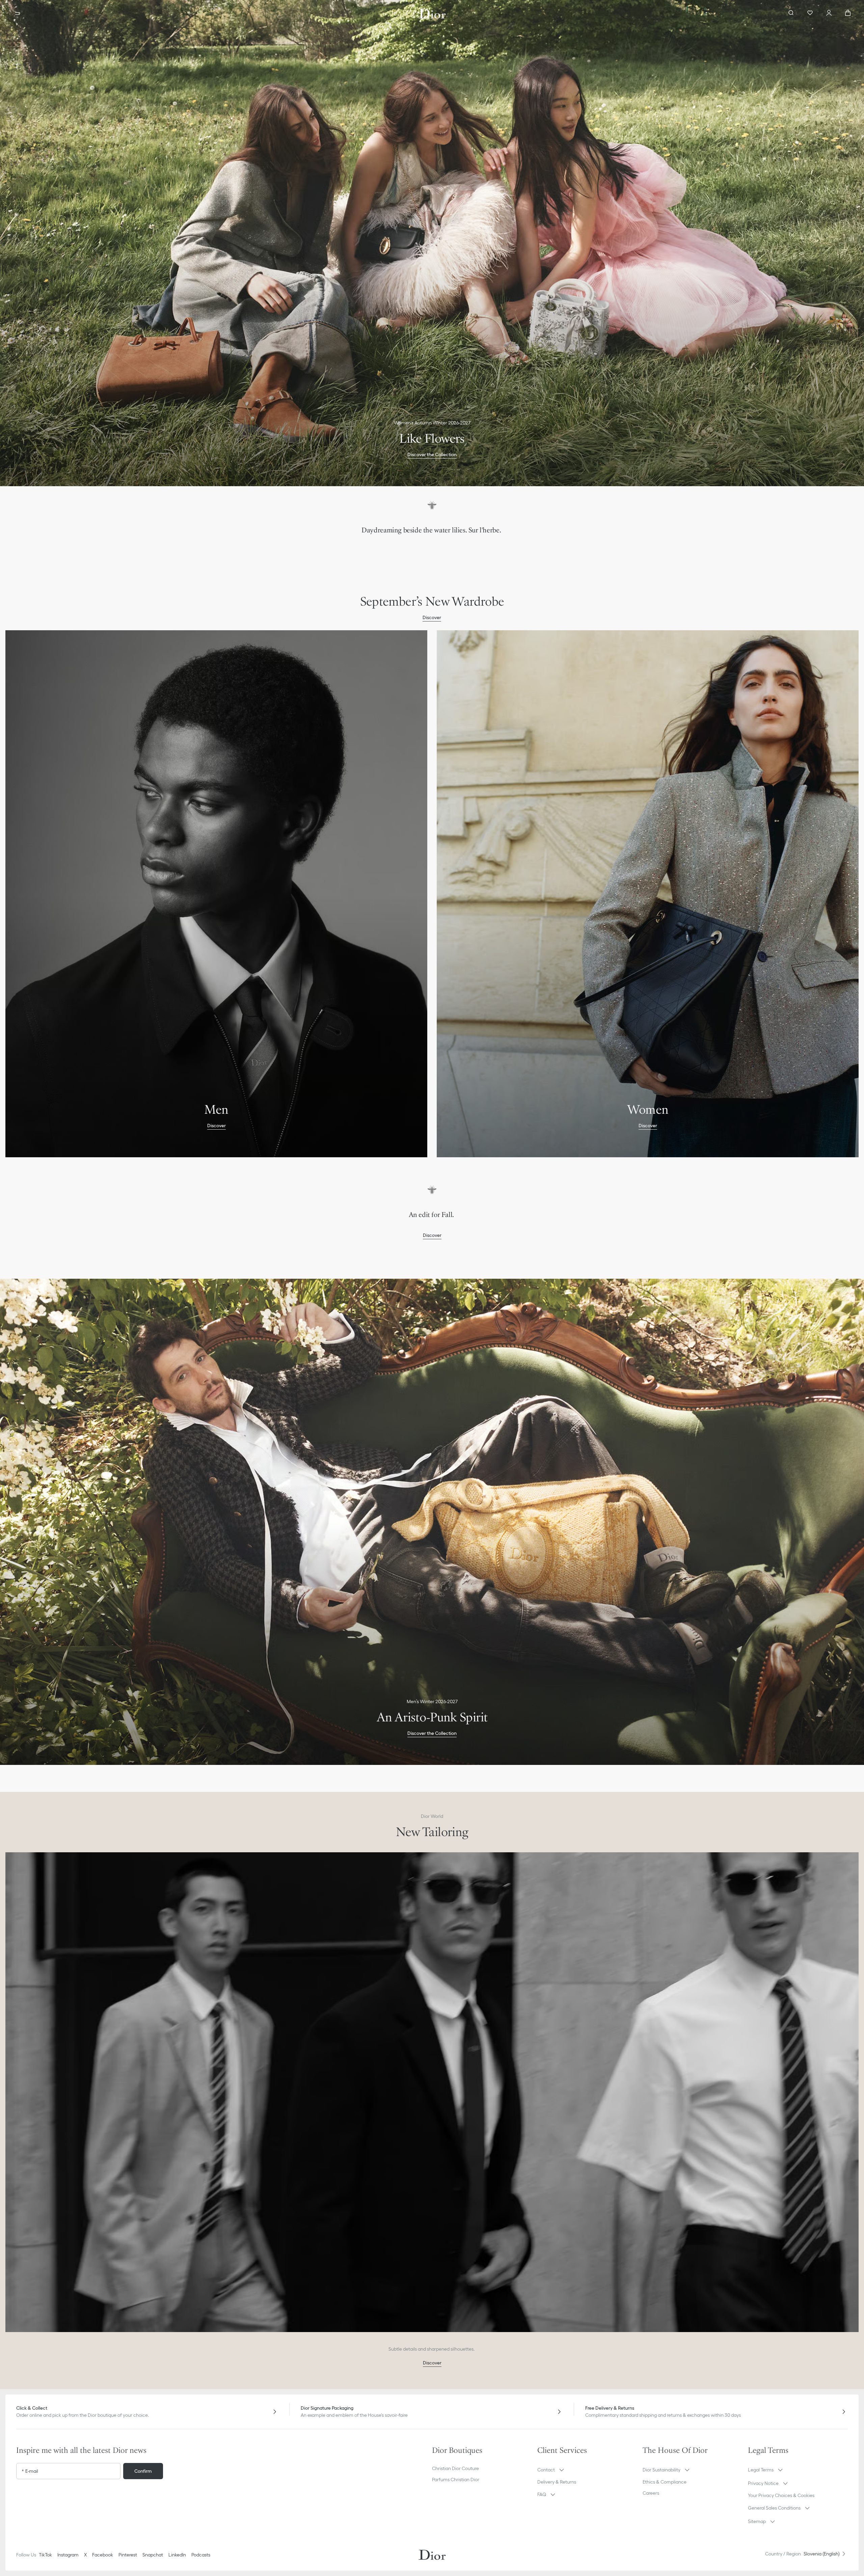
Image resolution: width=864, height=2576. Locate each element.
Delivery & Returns (557, 2482)
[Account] (829, 13)
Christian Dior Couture (455, 2468)
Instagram (68, 2555)
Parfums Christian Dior (456, 2480)
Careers (651, 2493)
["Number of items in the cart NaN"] (848, 13)
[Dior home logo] (432, 13)
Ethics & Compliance (665, 2482)
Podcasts (201, 2555)
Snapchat (153, 2555)
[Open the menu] (18, 13)
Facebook (103, 2555)
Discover (432, 551)
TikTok (45, 2555)
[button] (561, 2470)
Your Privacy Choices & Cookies (781, 2495)
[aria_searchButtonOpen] (791, 13)
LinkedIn (177, 2555)
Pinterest (128, 2555)
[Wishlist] (810, 13)
